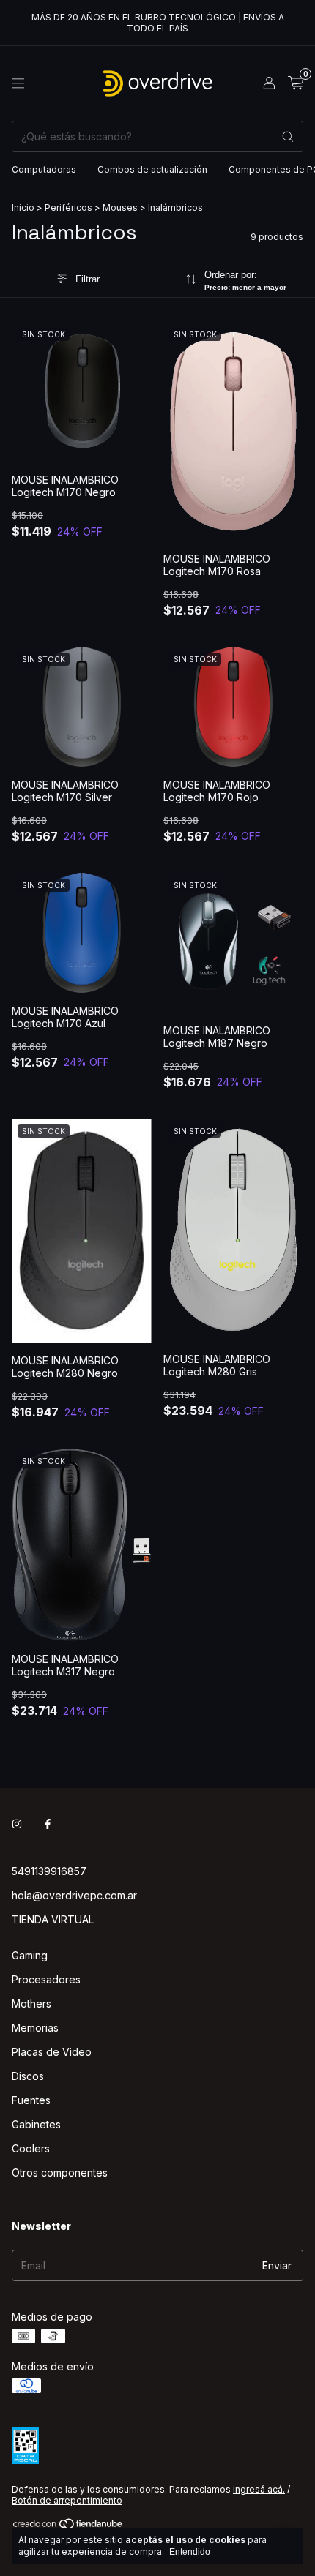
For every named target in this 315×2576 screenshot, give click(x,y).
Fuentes (31, 2100)
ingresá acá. (259, 2489)
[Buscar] (288, 136)
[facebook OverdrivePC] (48, 1824)
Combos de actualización (152, 169)
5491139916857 (49, 1871)
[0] (296, 83)
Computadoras (44, 169)
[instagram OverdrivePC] (17, 1824)
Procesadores (46, 1979)
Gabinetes (36, 2124)
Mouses (120, 207)
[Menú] (18, 83)
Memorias (35, 2028)
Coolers (31, 2148)
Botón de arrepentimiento (67, 2500)
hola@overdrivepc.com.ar (74, 1895)
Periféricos (68, 207)
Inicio (23, 207)
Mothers (31, 2004)
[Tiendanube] (68, 2527)
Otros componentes (60, 2173)
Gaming (30, 1955)
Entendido (190, 2552)
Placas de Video (52, 2052)
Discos (28, 2076)
